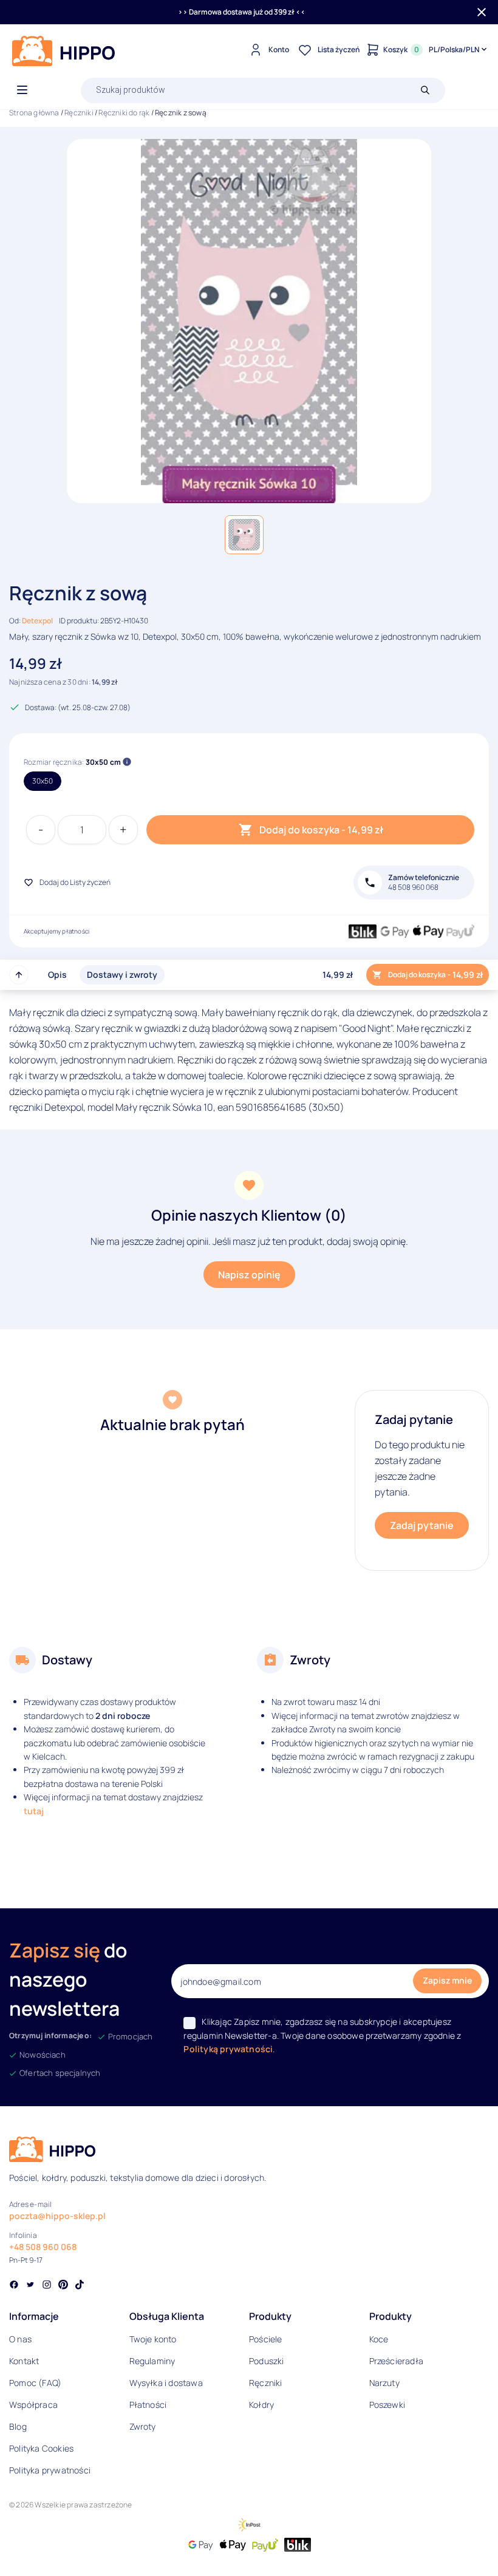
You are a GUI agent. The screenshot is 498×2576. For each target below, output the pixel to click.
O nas (20, 2339)
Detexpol (37, 621)
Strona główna (34, 113)
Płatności (148, 2405)
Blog (18, 2426)
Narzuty (384, 2383)
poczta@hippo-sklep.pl (57, 2216)
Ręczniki (79, 113)
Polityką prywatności (228, 2049)
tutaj (34, 1811)
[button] (244, 535)
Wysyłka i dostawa (166, 2383)
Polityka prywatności (50, 2470)
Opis (57, 974)
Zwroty (143, 2426)
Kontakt (24, 2361)
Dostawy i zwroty (122, 974)
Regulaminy (152, 2361)
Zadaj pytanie (422, 1525)
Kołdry (261, 2405)
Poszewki (387, 2405)
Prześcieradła (397, 2361)
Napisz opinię (249, 1275)
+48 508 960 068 (43, 2247)
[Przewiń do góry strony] (19, 975)
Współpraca (33, 2405)
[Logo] (64, 51)
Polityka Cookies (41, 2448)
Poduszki (267, 2361)
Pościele (266, 2339)
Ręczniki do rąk (124, 113)
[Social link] (14, 2286)
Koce (379, 2339)
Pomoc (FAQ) (35, 2383)
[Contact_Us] (34, 2544)
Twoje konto (153, 2339)
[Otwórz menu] (22, 90)
